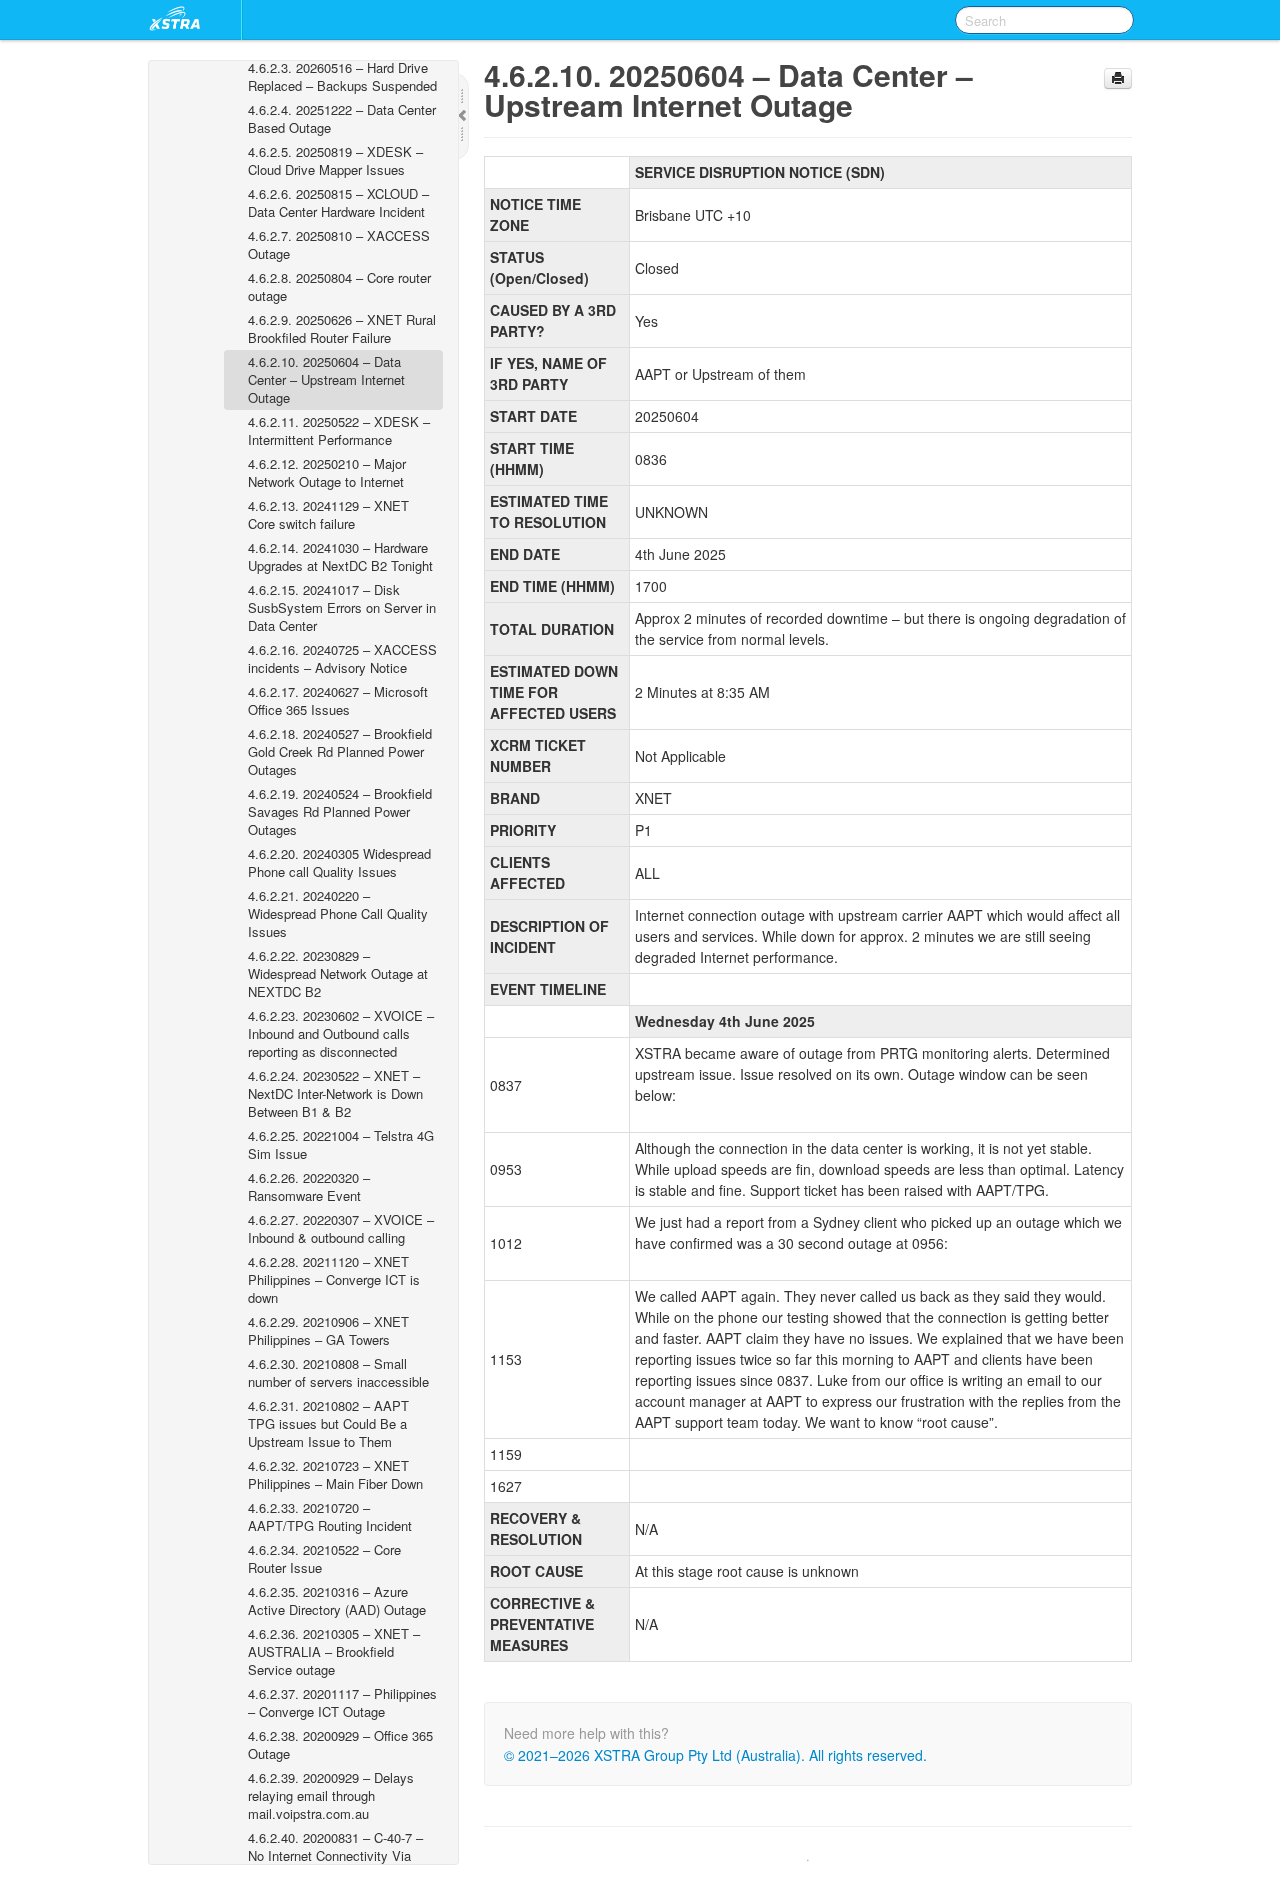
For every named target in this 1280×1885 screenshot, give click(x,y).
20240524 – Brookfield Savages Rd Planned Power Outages (340, 811)
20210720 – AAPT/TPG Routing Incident (330, 1516)
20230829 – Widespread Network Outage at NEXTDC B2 (338, 973)
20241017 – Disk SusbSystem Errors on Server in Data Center (342, 607)
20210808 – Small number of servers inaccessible (338, 1372)
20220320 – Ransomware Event (309, 1186)
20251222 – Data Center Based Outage (342, 118)
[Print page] (1118, 78)
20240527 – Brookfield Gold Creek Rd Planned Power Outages (340, 751)
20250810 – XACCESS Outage (339, 244)
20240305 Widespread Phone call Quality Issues (339, 862)
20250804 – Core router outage (339, 286)
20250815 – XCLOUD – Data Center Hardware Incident (338, 202)
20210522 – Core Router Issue (324, 1558)
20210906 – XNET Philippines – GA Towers (328, 1330)
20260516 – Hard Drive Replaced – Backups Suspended (342, 76)
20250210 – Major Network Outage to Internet (327, 472)
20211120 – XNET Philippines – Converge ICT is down (334, 1279)
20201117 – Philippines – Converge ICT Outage (342, 1702)
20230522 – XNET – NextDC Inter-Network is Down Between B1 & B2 (335, 1093)
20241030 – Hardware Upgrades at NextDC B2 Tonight (340, 556)
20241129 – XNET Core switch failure (328, 514)
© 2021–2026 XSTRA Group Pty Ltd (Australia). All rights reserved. (715, 1755)
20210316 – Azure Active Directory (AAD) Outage (337, 1600)
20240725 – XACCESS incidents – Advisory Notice (342, 658)
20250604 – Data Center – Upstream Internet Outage (326, 379)
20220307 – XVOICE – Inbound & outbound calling (341, 1228)
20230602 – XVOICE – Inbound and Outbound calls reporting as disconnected (341, 1033)
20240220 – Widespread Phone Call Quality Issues (338, 913)
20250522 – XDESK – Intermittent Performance (339, 430)
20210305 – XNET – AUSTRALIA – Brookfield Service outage (334, 1651)
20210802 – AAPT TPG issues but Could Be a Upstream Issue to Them (328, 1423)
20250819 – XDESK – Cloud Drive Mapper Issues (335, 160)
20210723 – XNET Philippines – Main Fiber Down (335, 1474)
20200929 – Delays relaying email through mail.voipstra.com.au (331, 1795)
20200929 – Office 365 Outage (340, 1744)
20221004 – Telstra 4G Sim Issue (341, 1144)
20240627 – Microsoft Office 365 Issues (338, 700)
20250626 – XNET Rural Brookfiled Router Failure (342, 328)
